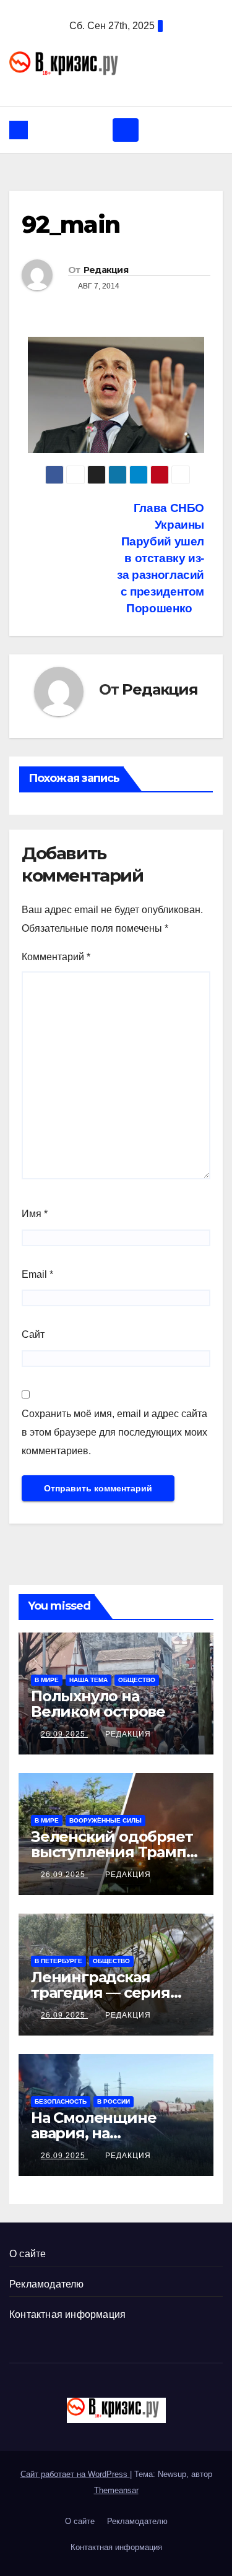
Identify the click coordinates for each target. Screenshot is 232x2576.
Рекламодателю (47, 2284)
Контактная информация (67, 2314)
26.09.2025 (64, 1734)
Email (37, 1274)
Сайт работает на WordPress (75, 2474)
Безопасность (61, 2101)
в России (114, 2101)
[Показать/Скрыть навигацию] (126, 130)
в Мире (47, 1680)
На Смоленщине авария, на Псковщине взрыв (101, 2133)
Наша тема (88, 1680)
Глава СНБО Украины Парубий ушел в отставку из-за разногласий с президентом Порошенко (161, 558)
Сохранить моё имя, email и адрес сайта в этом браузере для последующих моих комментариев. (114, 1432)
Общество (137, 1680)
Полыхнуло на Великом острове (98, 1704)
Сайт (33, 1334)
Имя (35, 1214)
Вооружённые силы (105, 1820)
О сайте (28, 2254)
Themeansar (116, 2490)
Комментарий (56, 957)
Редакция (106, 270)
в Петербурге (58, 1961)
